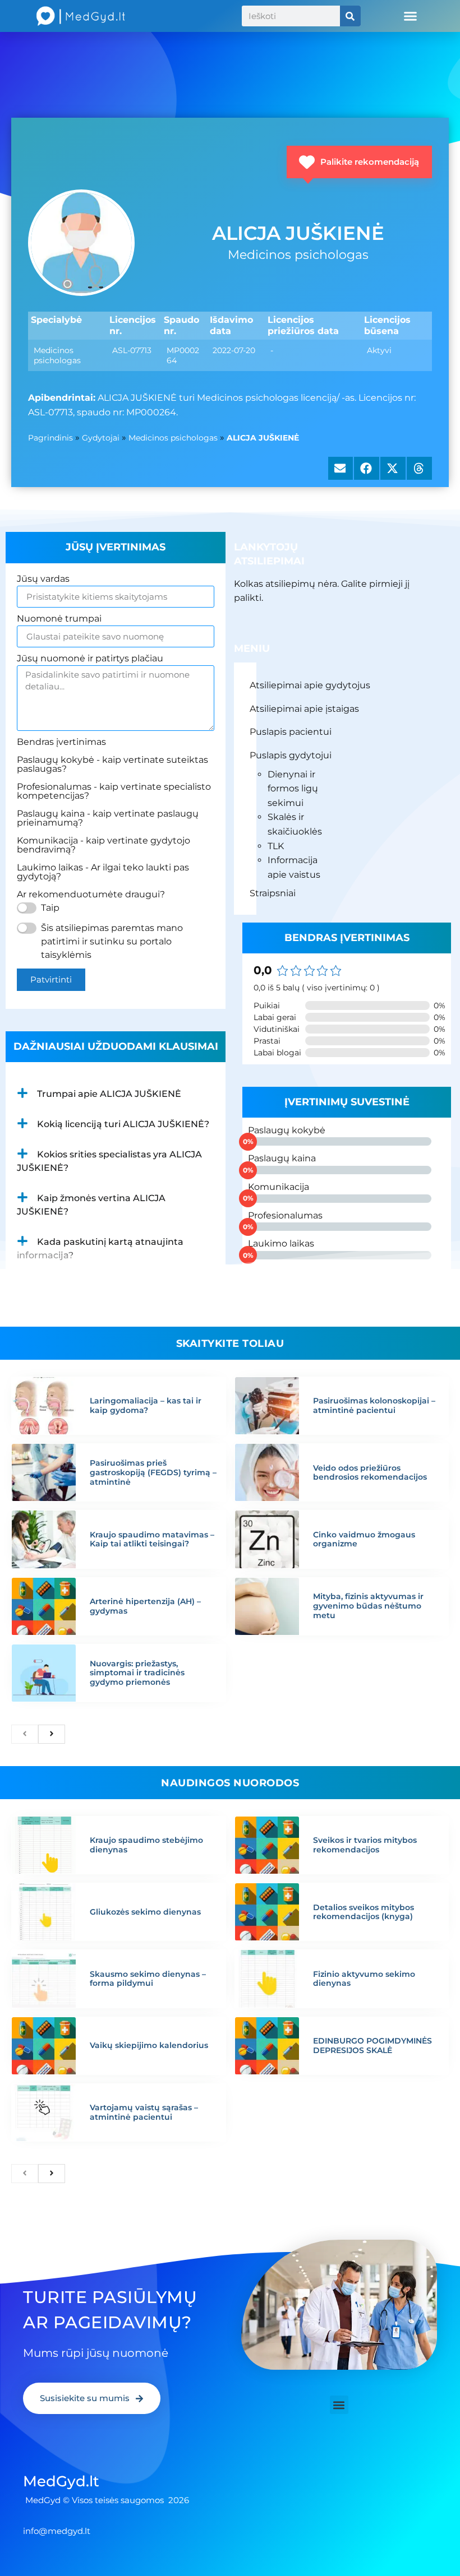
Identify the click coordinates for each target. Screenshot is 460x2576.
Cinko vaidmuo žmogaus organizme (364, 1539)
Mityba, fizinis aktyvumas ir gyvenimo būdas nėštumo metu (368, 1606)
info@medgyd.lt (57, 2531)
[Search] (350, 16)
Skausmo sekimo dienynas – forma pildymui (148, 1979)
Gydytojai (101, 438)
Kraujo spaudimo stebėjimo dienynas (146, 1845)
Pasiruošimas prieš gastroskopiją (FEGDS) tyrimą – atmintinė (153, 1472)
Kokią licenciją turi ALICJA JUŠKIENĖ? (123, 1124)
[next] (52, 1734)
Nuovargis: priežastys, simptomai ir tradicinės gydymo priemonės (137, 1673)
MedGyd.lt (61, 2481)
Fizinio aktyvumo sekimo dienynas (364, 1979)
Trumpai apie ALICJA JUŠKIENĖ (109, 1094)
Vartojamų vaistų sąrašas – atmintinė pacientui (144, 2112)
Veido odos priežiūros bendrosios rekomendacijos (370, 1473)
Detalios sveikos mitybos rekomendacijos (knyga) (364, 1912)
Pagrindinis (50, 438)
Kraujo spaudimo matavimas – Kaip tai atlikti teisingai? (152, 1539)
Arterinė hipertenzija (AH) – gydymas (145, 1606)
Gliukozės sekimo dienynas (145, 1912)
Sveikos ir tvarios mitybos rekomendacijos (365, 1845)
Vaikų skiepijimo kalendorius (149, 2045)
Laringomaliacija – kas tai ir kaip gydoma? (146, 1405)
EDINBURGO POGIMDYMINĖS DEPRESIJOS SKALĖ (372, 2045)
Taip (50, 908)
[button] (411, 16)
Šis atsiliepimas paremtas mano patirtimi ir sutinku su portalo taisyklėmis (112, 941)
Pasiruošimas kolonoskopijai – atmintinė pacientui (374, 1405)
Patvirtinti (51, 979)
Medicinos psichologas (173, 438)
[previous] (25, 1734)
